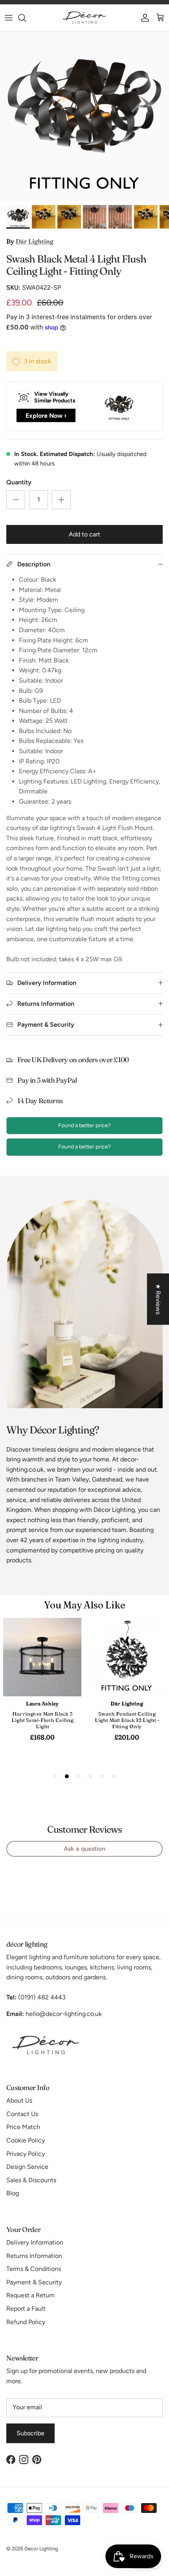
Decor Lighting (41, 2549)
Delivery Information (35, 2242)
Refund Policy (26, 2322)
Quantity (19, 482)
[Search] (26, 18)
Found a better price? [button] (84, 1125)
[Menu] (9, 18)
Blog (13, 2193)
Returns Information (34, 2256)
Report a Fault (26, 2309)
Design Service (27, 2167)
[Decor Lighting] (84, 18)
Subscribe (30, 2433)
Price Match (23, 2127)
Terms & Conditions (34, 2269)
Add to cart (84, 534)
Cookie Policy (26, 2140)
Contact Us (22, 2114)
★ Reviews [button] (158, 1299)
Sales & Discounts (31, 2180)
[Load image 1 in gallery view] (84, 116)
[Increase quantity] (61, 500)
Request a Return (30, 2295)
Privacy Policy (26, 2154)
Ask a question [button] (84, 1849)
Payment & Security (34, 2282)
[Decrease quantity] (16, 500)
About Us (19, 2100)
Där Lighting (35, 241)
